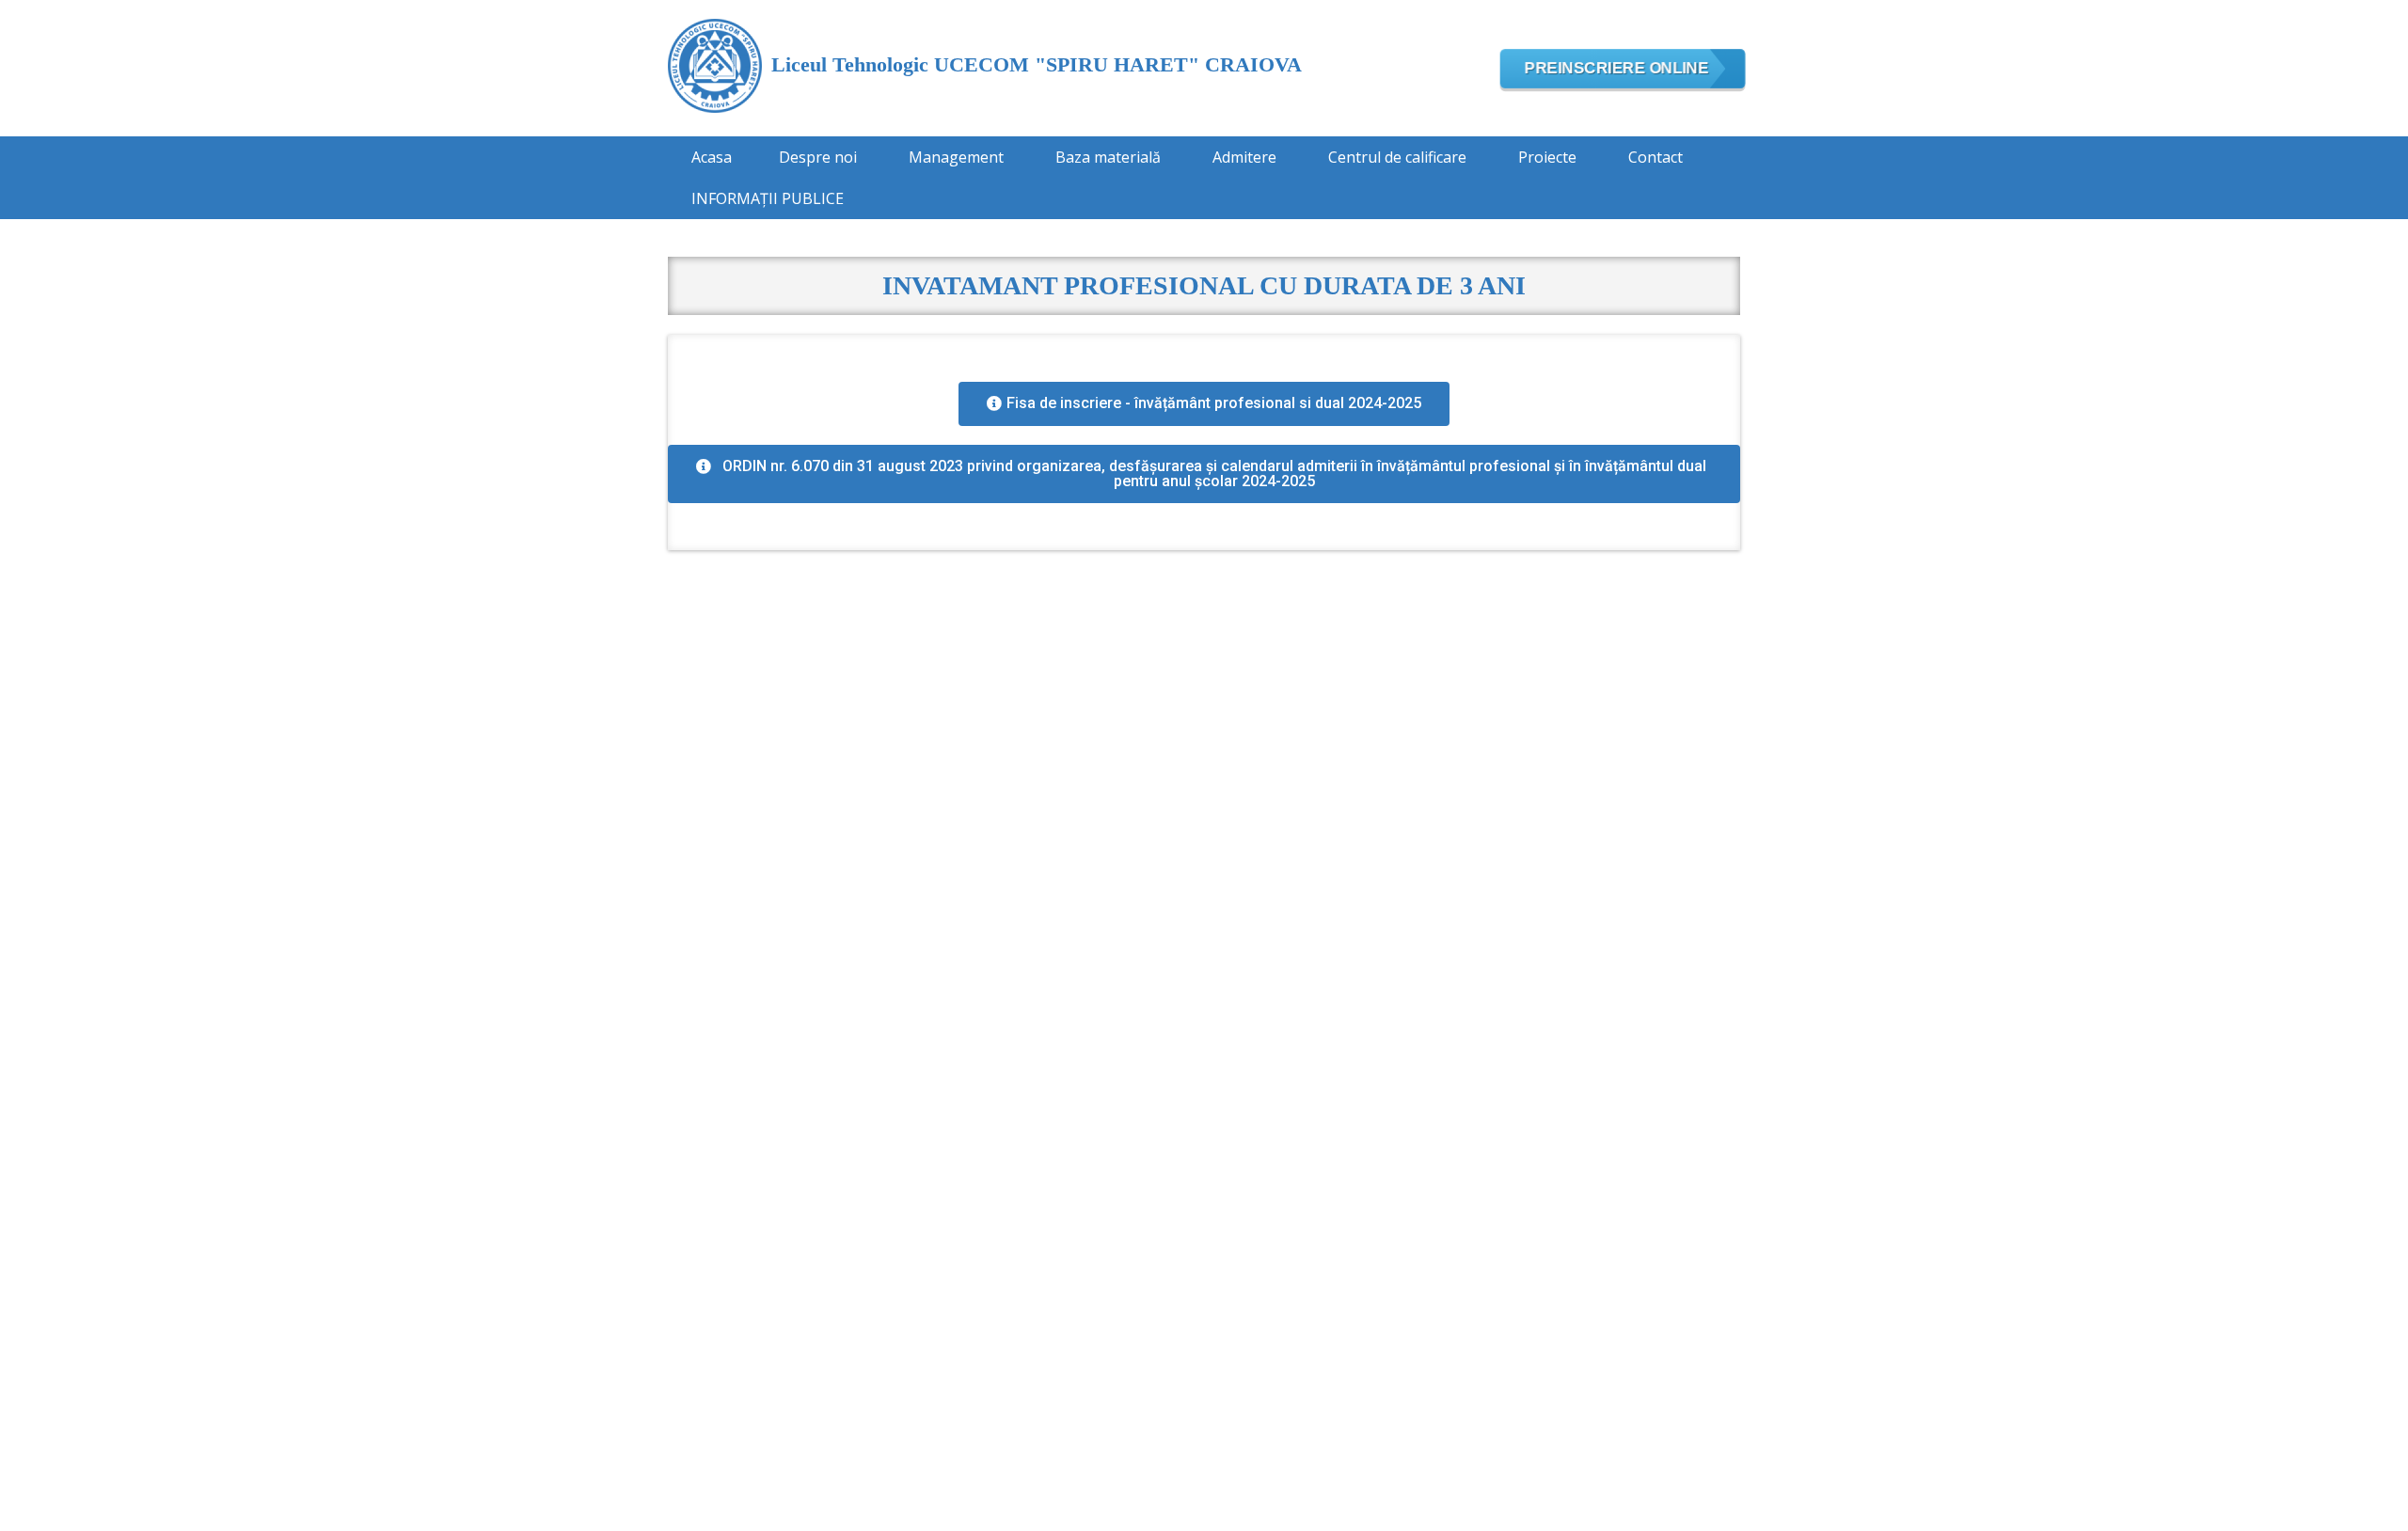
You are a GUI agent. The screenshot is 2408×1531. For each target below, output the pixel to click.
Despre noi (818, 157)
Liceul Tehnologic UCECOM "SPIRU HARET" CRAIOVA (1037, 64)
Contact (1655, 157)
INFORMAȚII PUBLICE (768, 198)
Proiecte (1547, 157)
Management (956, 157)
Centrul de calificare (1397, 157)
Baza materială (1108, 157)
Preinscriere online (1617, 67)
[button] (1204, 404)
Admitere (1244, 157)
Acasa (712, 157)
